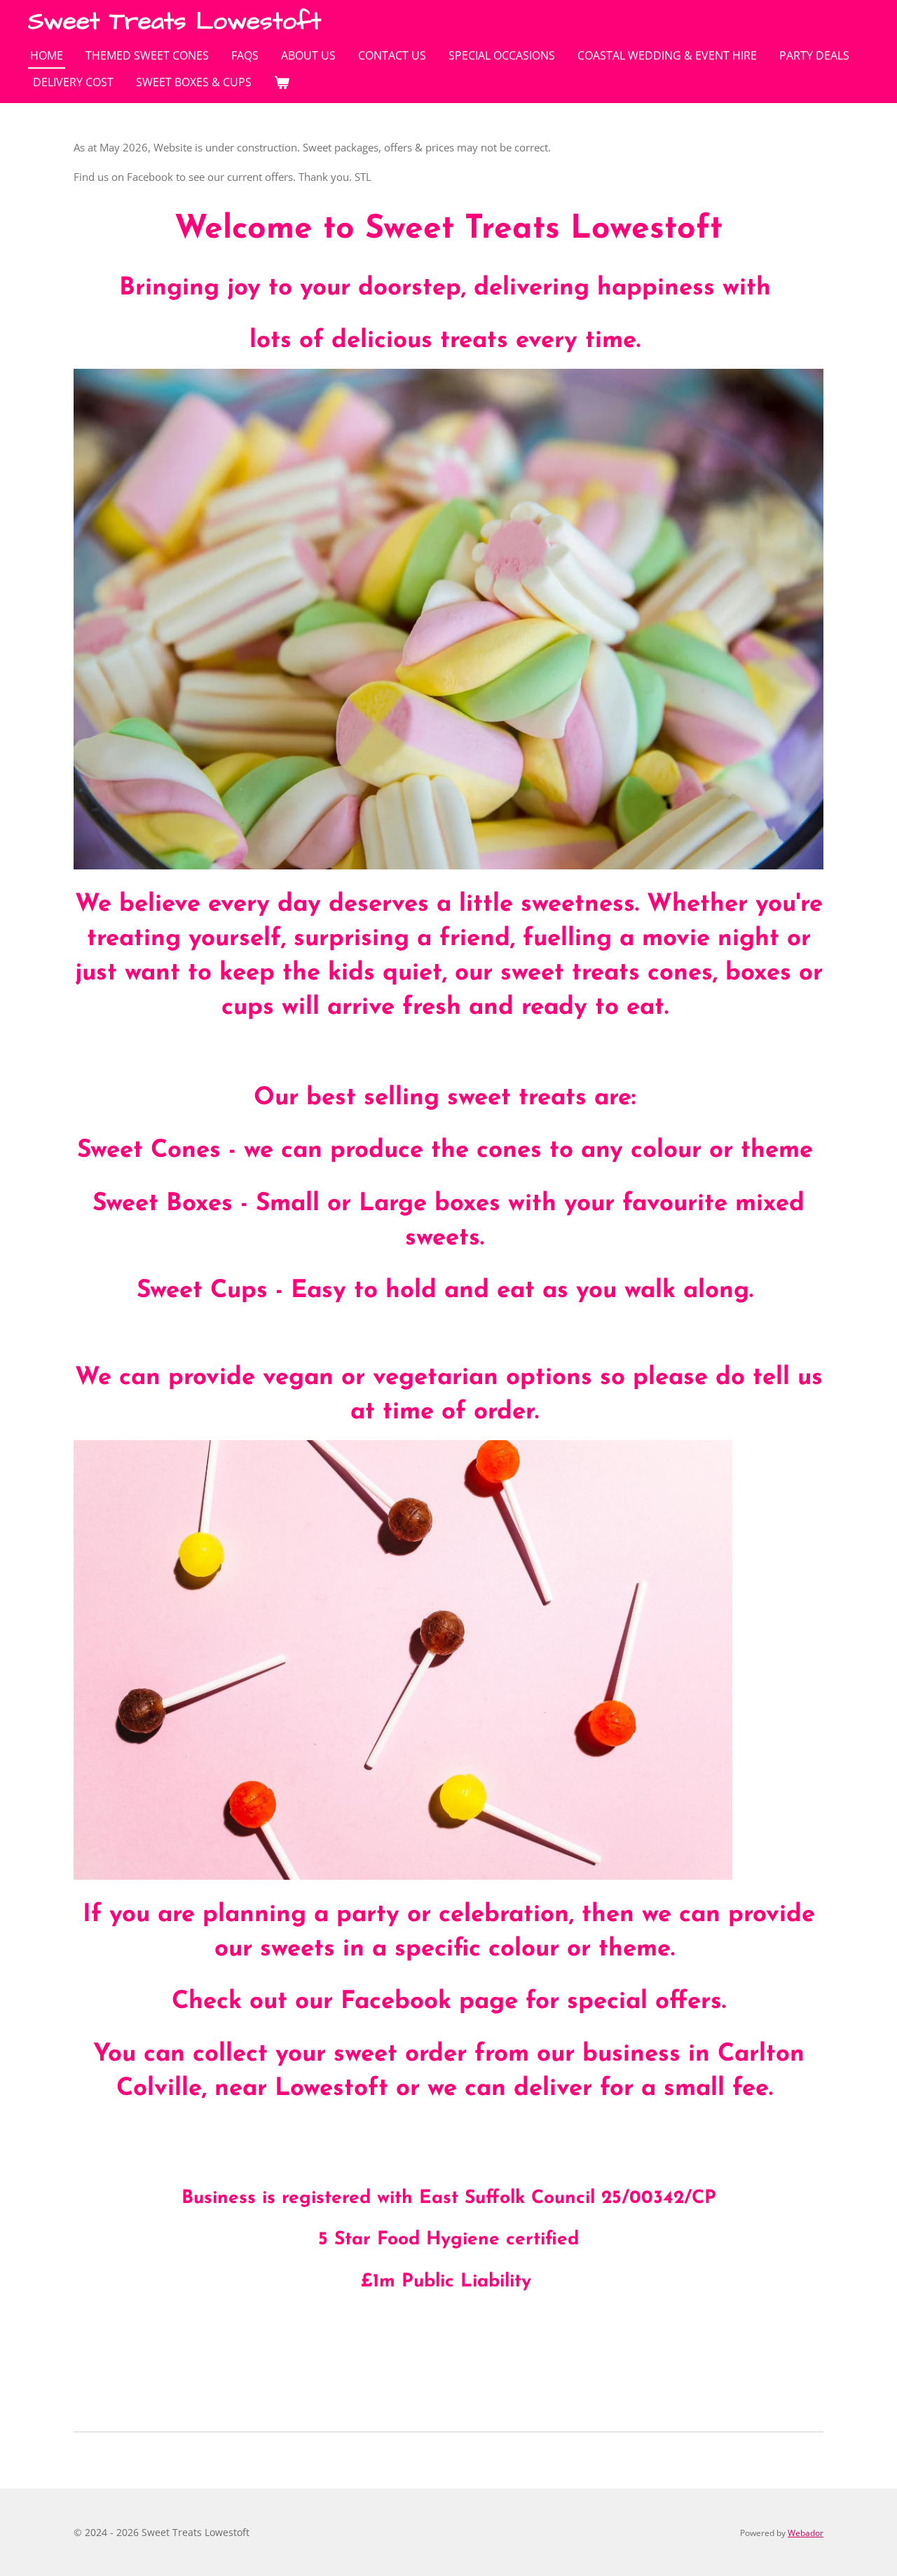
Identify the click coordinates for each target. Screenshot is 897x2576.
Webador (806, 2533)
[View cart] (282, 82)
